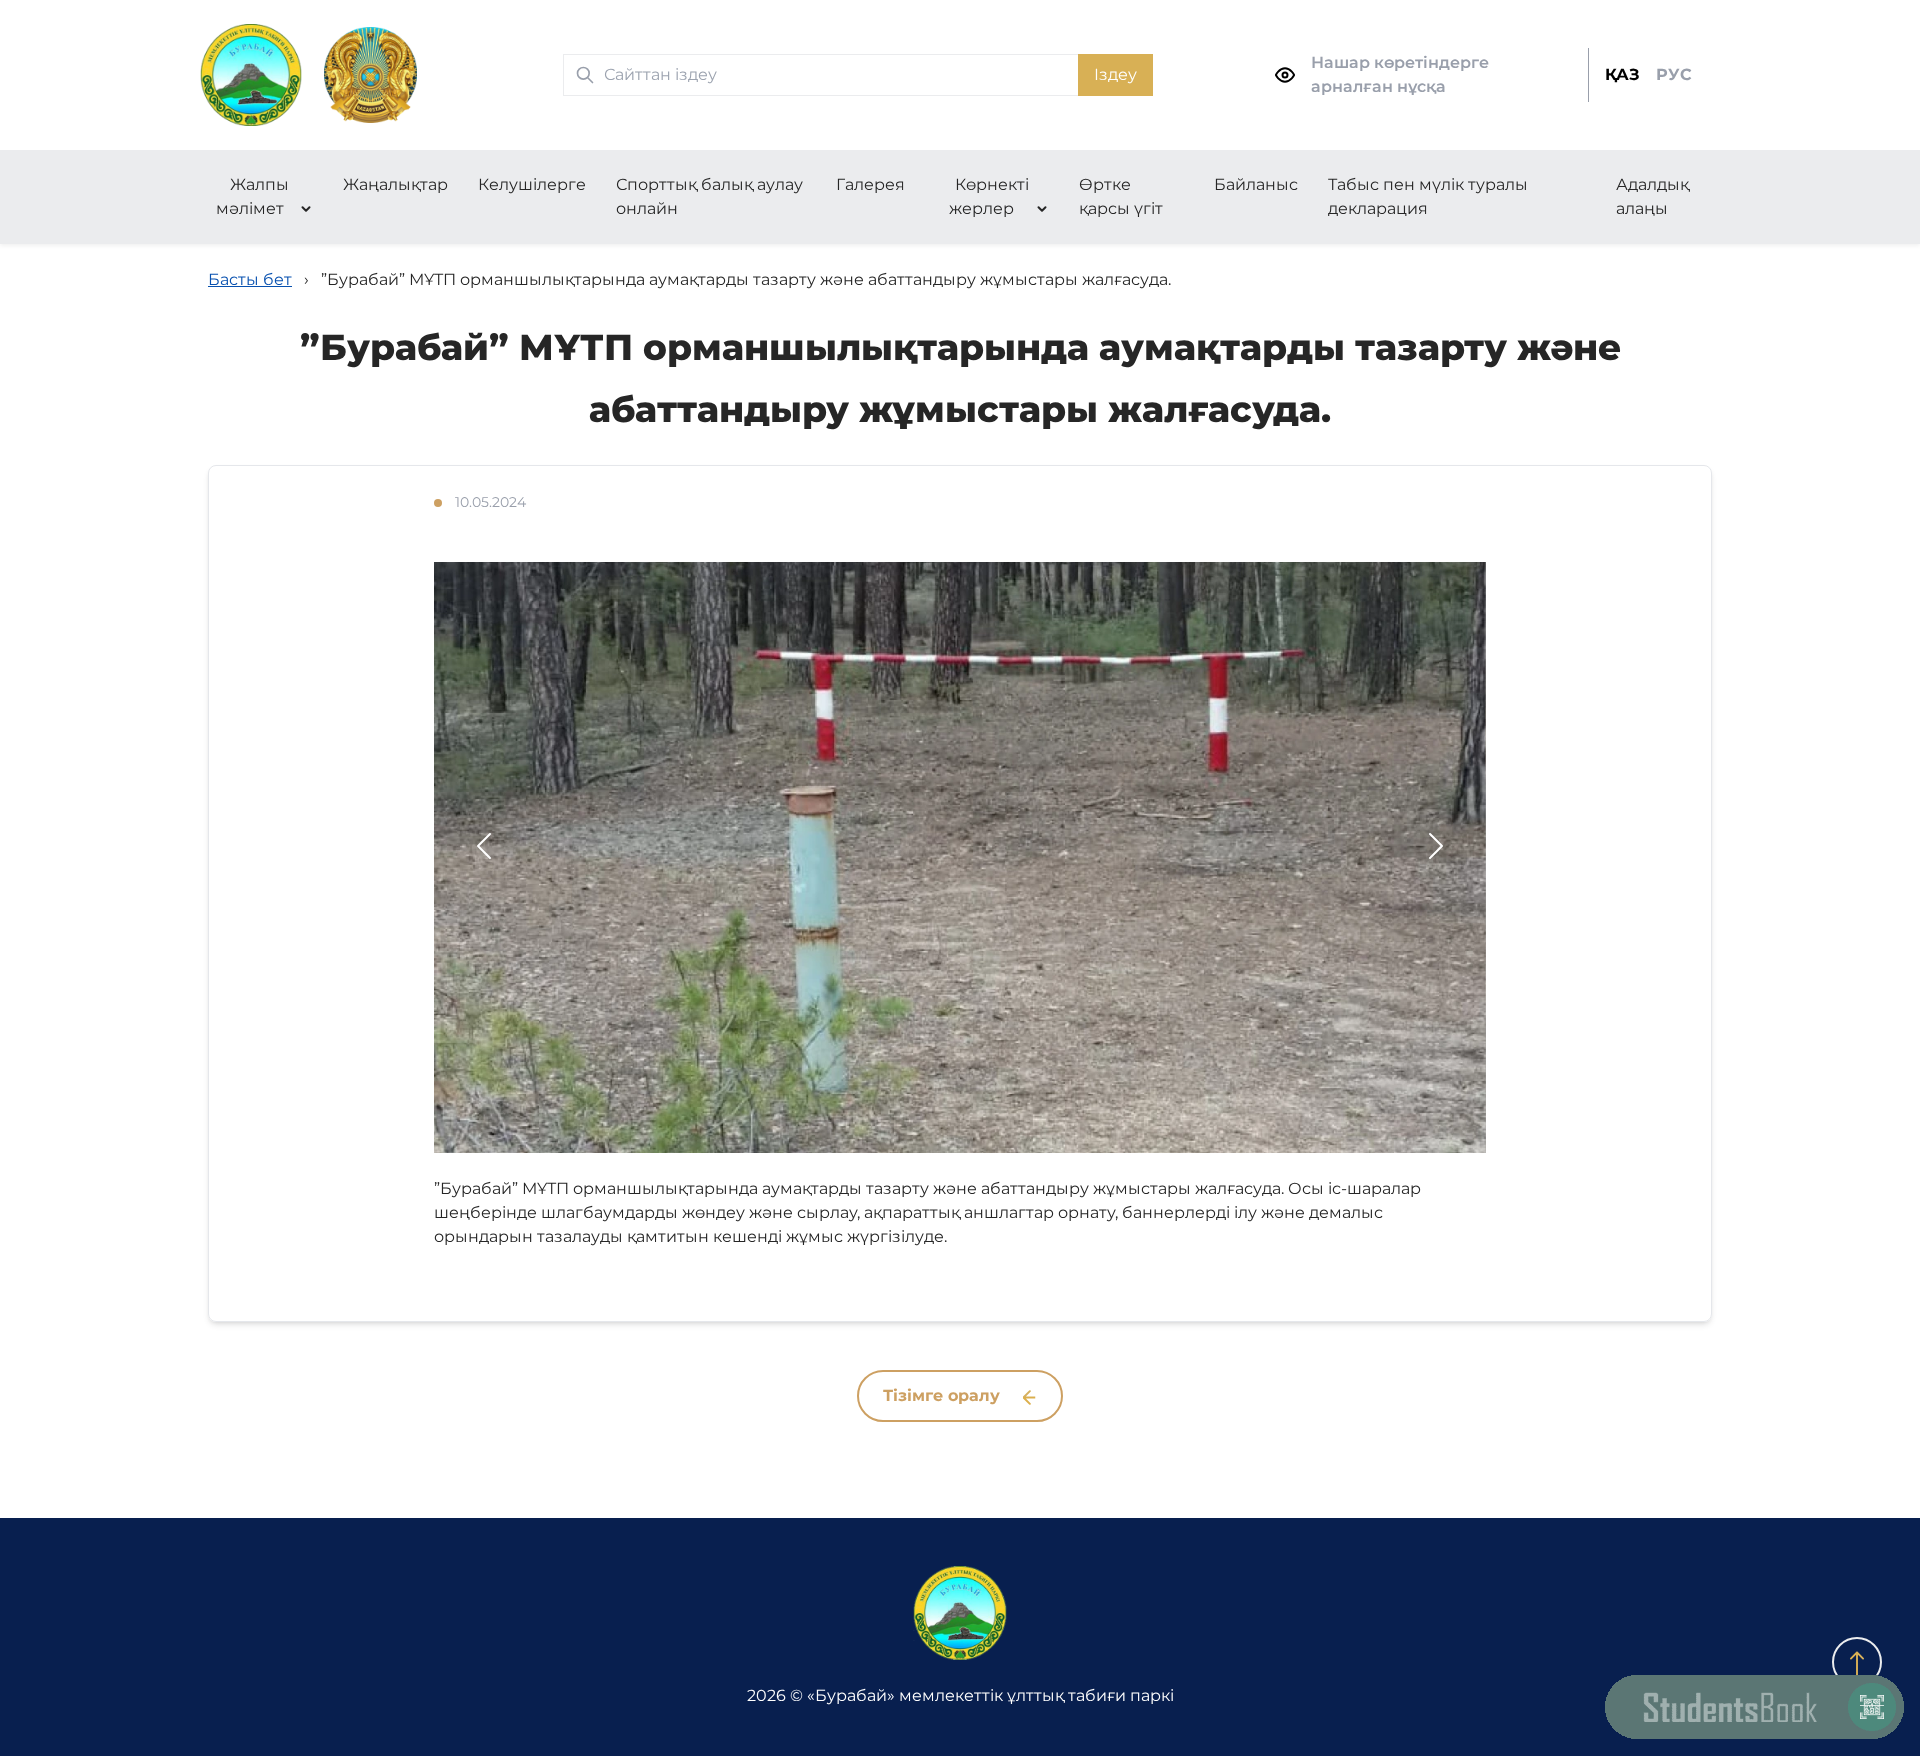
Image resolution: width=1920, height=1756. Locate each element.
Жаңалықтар (395, 184)
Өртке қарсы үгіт (1121, 196)
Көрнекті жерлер (989, 196)
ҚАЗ (1622, 74)
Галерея (870, 184)
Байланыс (1256, 184)
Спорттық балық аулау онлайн (709, 196)
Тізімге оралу (944, 1395)
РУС (1674, 74)
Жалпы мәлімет (253, 196)
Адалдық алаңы (1652, 196)
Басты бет (250, 279)
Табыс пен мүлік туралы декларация (1428, 196)
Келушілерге (532, 184)
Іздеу (1115, 74)
